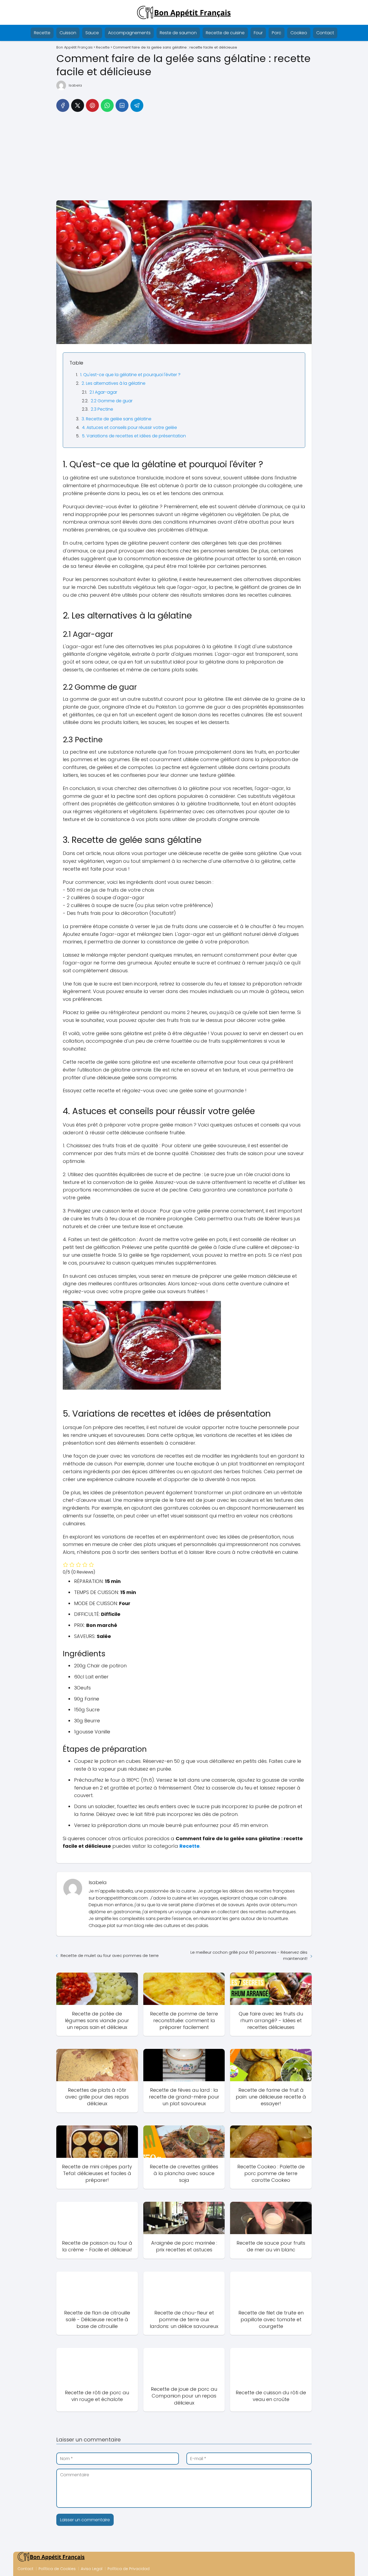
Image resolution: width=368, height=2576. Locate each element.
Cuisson (68, 33)
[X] (78, 105)
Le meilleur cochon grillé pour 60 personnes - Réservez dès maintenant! (249, 1955)
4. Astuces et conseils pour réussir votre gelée (129, 427)
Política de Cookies (57, 2569)
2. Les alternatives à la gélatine (114, 383)
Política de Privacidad (129, 2569)
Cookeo (299, 33)
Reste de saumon (178, 33)
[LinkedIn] (122, 105)
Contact (325, 33)
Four (258, 33)
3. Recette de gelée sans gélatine (117, 419)
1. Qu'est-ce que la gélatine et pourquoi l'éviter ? (130, 375)
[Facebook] (63, 105)
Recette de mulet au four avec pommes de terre (110, 1955)
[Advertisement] (184, 158)
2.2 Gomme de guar (112, 401)
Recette (42, 33)
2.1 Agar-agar (103, 392)
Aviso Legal (92, 2569)
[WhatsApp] (107, 105)
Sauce (92, 33)
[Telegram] (137, 105)
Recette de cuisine (225, 33)
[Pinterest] (92, 105)
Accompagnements (129, 33)
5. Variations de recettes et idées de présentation (134, 436)
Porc (277, 33)
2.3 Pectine (102, 409)
